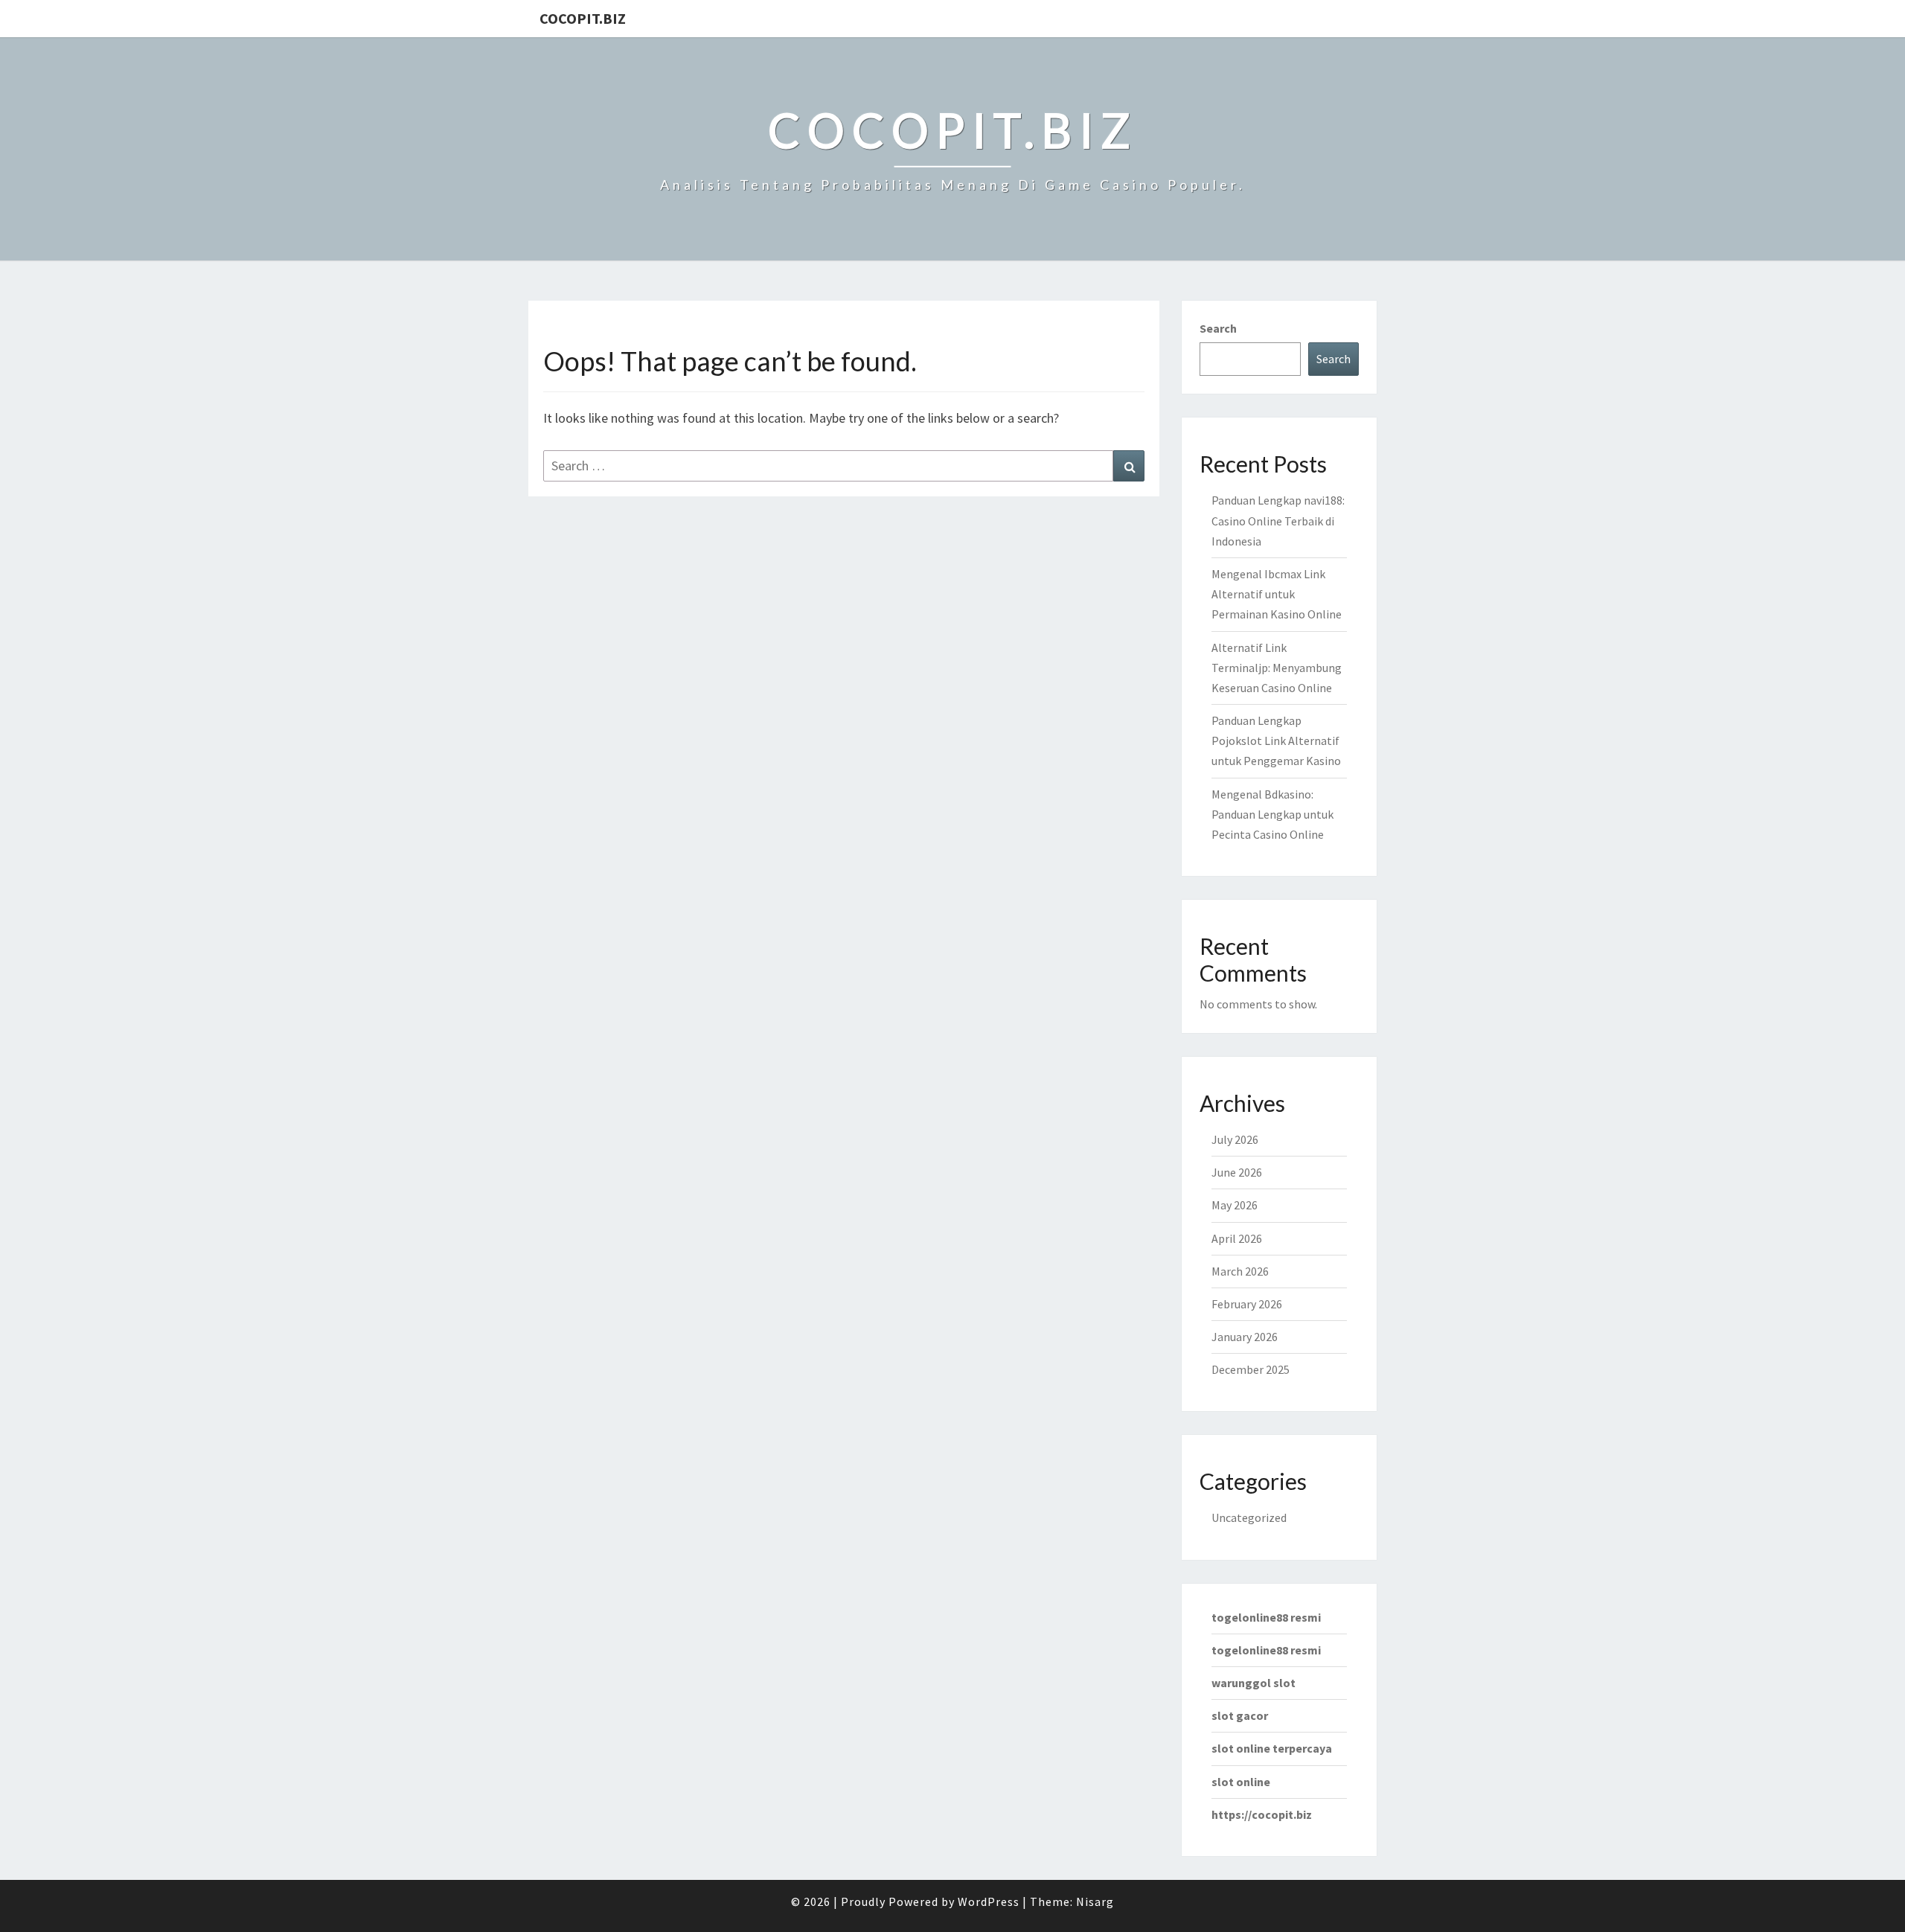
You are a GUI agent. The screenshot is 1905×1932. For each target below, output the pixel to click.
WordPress (989, 1901)
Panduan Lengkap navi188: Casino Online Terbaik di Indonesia (1278, 520)
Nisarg (1095, 1901)
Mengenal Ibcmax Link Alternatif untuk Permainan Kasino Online (1277, 594)
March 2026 (1240, 1271)
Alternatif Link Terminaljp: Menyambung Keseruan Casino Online (1277, 668)
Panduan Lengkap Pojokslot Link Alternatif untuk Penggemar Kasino (1276, 741)
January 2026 (1245, 1337)
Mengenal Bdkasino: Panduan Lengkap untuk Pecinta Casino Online (1272, 814)
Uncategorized (1249, 1517)
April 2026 (1237, 1238)
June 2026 (1237, 1172)
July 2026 (1235, 1139)
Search (1218, 328)
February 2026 (1247, 1304)
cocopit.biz (583, 18)
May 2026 (1235, 1205)
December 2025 (1251, 1369)
